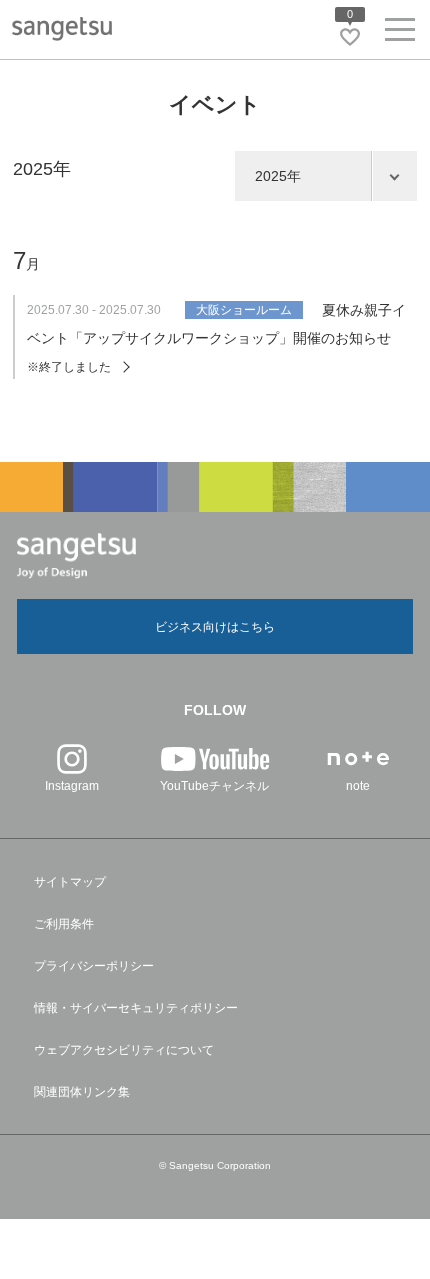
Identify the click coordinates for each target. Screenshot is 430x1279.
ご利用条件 (64, 924)
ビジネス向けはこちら (215, 627)
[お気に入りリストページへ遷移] (350, 37)
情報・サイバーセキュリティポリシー (136, 1008)
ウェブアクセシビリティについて (124, 1050)
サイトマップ (70, 882)
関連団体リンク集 (82, 1092)
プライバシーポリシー (94, 966)
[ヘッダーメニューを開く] (400, 33)
